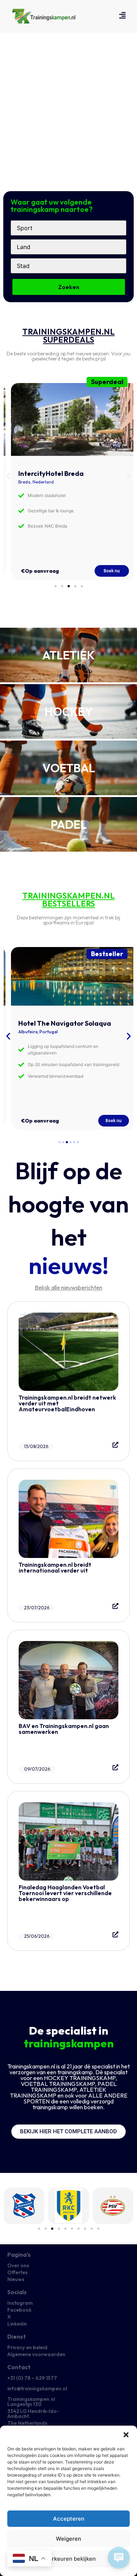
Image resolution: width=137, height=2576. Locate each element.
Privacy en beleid (27, 2347)
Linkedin (17, 2324)
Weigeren (68, 2539)
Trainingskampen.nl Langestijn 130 (31, 2402)
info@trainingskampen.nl (37, 2388)
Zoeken (69, 287)
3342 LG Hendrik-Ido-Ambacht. (33, 2414)
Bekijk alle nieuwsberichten (68, 1287)
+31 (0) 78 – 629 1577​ (32, 2378)
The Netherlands (27, 2423)
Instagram (20, 2303)
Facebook (19, 2310)
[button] (126, 2435)
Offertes (18, 2272)
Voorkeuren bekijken (69, 2559)
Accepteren (69, 2519)
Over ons (18, 2265)
